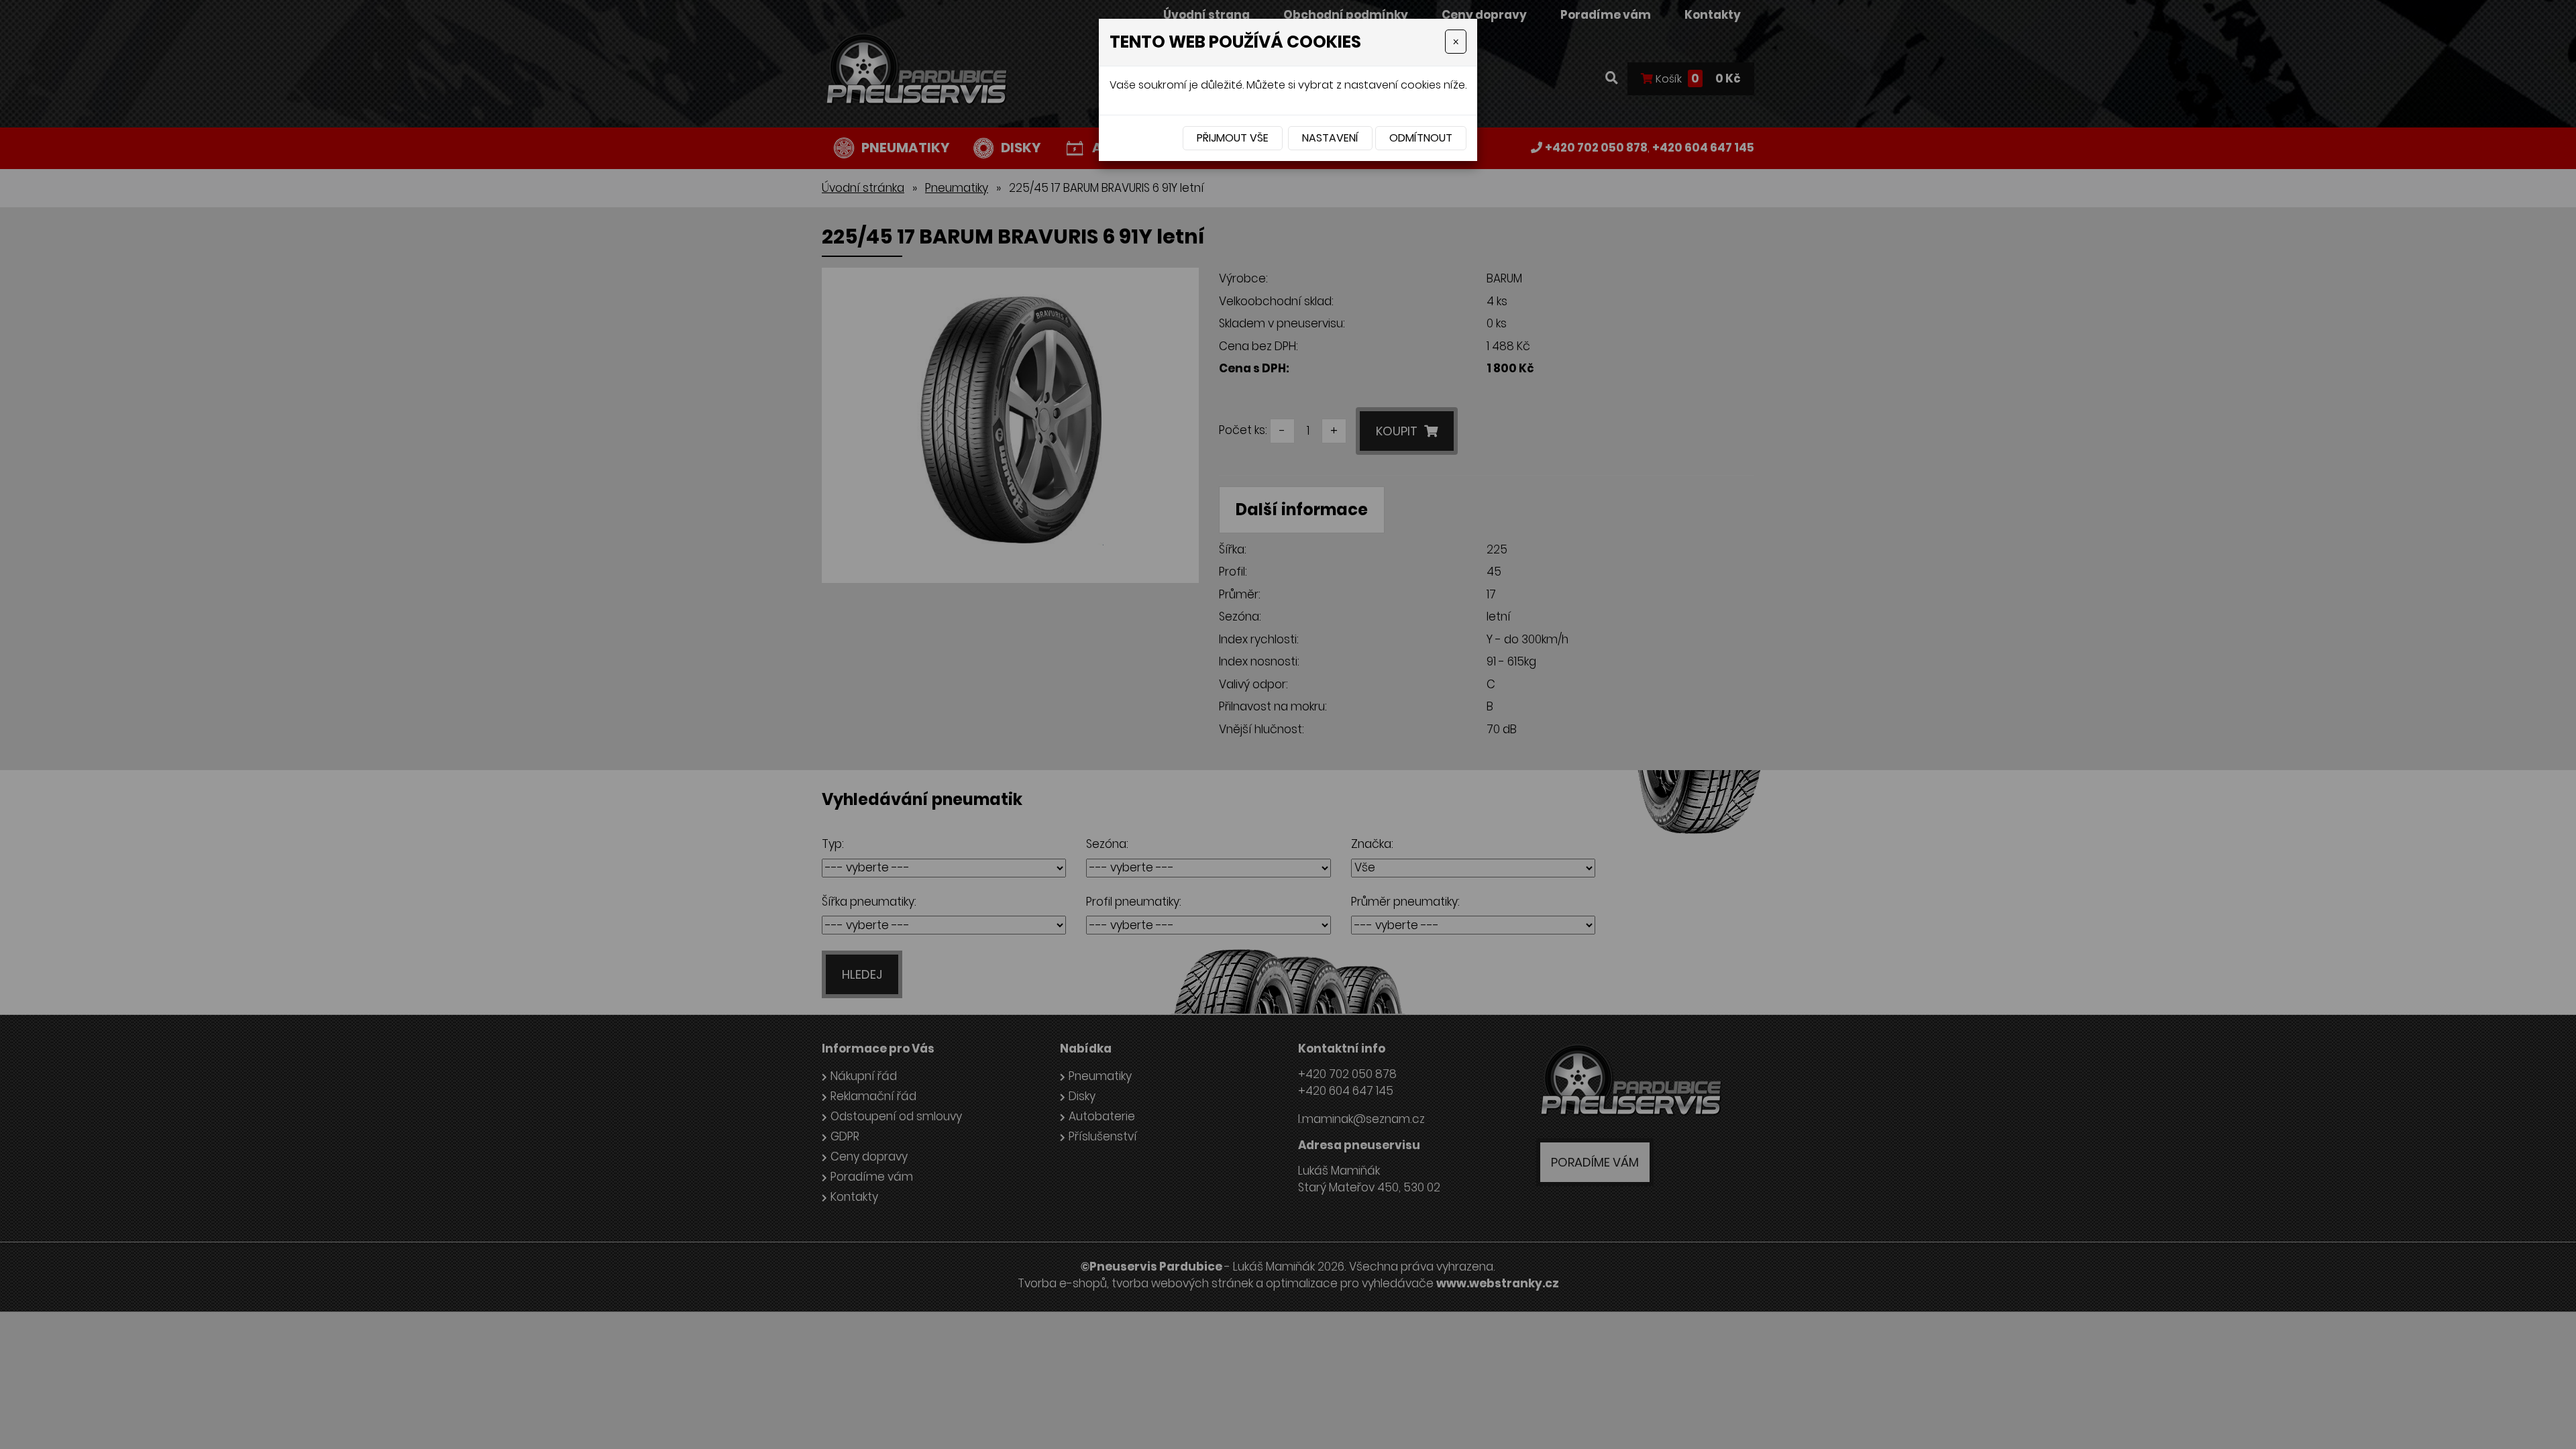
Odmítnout (1421, 138)
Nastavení (1330, 138)
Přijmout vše (1233, 138)
